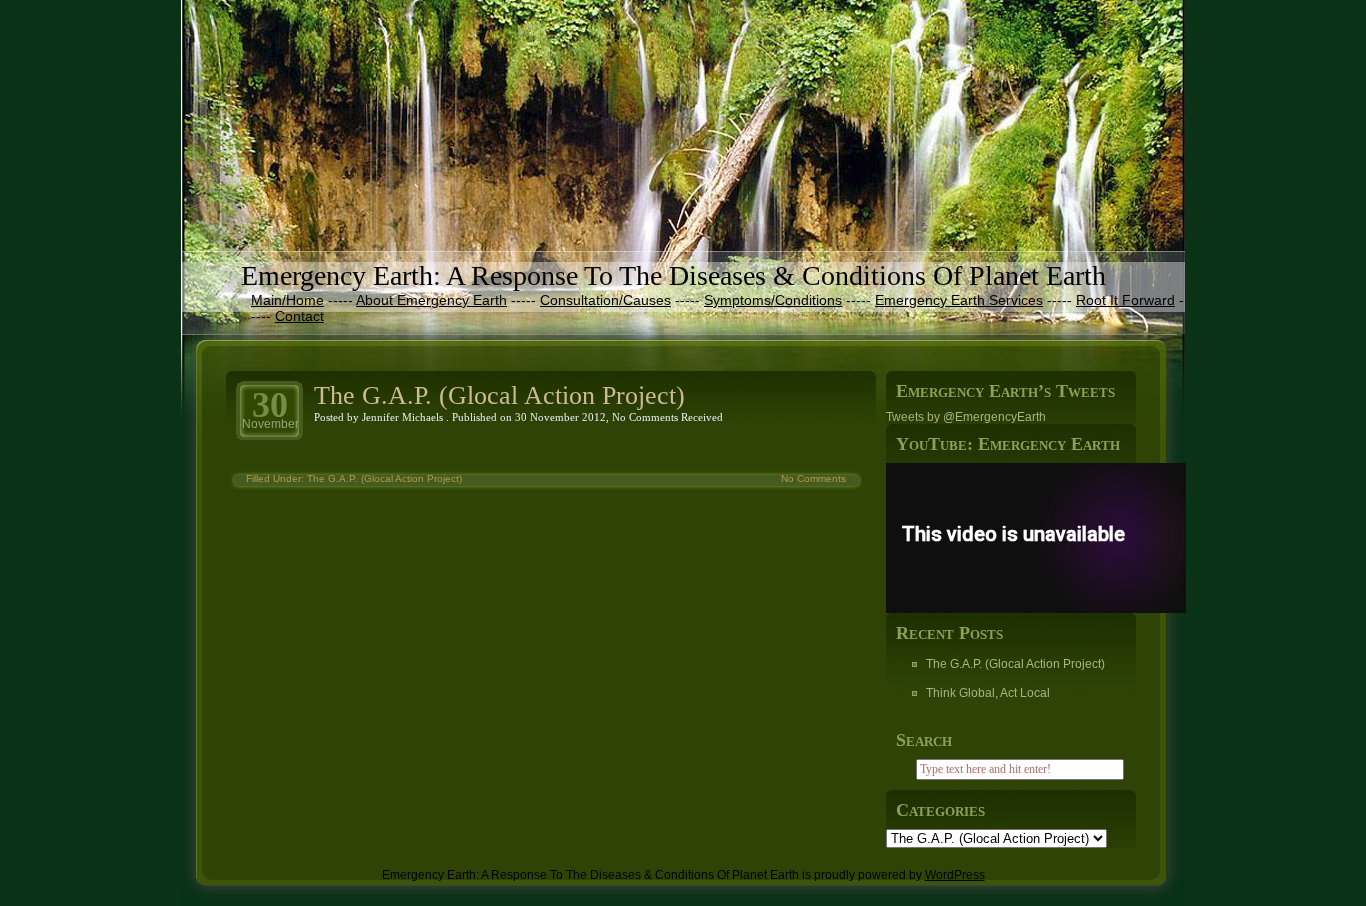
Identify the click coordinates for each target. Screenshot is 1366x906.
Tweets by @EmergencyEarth (966, 417)
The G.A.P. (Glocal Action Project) (499, 395)
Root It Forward (1125, 300)
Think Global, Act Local (988, 693)
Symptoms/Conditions (773, 300)
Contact (299, 316)
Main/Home (287, 300)
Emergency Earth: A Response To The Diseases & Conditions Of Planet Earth (673, 275)
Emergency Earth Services (959, 300)
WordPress (955, 875)
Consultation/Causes (605, 300)
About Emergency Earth (431, 300)
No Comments (645, 417)
